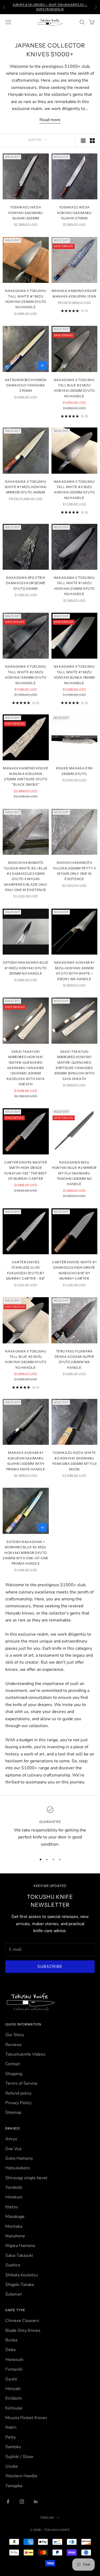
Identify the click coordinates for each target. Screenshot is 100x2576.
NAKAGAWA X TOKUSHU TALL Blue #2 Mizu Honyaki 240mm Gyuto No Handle (26, 1359)
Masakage (15, 2217)
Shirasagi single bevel (26, 2178)
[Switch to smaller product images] (92, 141)
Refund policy (18, 2093)
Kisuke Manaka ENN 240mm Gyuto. (74, 771)
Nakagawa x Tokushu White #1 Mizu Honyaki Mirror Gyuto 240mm (26, 487)
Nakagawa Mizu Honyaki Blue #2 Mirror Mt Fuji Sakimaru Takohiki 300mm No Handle (74, 1173)
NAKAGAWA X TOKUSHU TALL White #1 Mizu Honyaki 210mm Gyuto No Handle (74, 586)
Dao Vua (13, 2149)
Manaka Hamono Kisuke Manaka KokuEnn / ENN (74, 293)
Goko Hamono (19, 2158)
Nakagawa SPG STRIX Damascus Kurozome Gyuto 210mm (26, 583)
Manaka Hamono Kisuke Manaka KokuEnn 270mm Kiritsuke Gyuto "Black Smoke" (26, 776)
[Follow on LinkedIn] (36, 2502)
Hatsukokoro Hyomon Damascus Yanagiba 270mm (26, 385)
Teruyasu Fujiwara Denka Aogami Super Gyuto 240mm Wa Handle (74, 1359)
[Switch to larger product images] (83, 141)
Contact (13, 2064)
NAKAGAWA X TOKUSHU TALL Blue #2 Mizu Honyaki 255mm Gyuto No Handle (74, 388)
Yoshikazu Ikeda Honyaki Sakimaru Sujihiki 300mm (26, 213)
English (47, 2518)
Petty (11, 2437)
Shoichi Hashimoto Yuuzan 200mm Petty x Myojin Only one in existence (74, 871)
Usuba (11, 2466)
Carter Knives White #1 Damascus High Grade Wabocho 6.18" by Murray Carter (74, 1270)
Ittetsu (12, 2207)
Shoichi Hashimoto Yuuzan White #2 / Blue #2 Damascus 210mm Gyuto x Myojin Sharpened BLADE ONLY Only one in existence (26, 876)
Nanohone (15, 2236)
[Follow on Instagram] (22, 2502)
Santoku (13, 2447)
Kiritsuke (14, 2408)
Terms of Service (21, 2083)
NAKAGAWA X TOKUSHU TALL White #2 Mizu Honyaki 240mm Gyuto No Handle (26, 675)
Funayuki (14, 2369)
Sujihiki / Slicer (19, 2457)
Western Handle (21, 2476)
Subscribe (50, 1966)
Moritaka (14, 2226)
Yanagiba (14, 2486)
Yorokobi (14, 2187)
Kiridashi (14, 2398)
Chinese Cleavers (22, 2321)
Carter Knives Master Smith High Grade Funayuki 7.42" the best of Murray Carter (26, 1170)
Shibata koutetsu (22, 2275)
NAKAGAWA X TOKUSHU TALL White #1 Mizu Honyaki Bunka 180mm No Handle (74, 675)
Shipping (14, 2074)
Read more (50, 120)
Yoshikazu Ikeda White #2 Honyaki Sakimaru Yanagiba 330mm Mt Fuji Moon (74, 1461)
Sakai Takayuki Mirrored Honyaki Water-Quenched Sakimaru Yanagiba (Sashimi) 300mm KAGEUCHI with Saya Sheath (26, 1068)
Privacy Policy (18, 2103)
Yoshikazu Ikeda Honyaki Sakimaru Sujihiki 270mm (74, 213)
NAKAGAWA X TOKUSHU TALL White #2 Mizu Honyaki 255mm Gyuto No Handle (74, 490)
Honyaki (13, 2389)
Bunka (11, 2340)
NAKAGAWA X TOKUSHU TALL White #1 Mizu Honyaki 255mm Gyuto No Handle (26, 299)
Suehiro (13, 2265)
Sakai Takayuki (19, 2256)
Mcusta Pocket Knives (26, 2418)
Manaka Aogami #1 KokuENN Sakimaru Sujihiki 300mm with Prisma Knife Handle (26, 1461)
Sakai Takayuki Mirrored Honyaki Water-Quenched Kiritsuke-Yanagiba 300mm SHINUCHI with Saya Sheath (74, 1065)
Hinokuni (14, 2197)
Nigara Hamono (20, 2246)
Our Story (15, 2035)
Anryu (11, 2139)
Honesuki (14, 2360)
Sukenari (14, 2294)
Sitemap (13, 2112)
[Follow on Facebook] (8, 2502)
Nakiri (11, 2427)
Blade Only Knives (23, 2330)
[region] (50, 1827)
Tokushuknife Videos (25, 2054)
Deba (10, 2350)
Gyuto (11, 2379)
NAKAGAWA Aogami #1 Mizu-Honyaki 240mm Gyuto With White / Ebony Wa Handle (74, 971)
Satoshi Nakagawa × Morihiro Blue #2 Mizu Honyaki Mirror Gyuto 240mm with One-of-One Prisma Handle (26, 1553)
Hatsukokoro (18, 2168)
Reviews (14, 2045)
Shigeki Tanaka (20, 2285)
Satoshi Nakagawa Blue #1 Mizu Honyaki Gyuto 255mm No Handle (26, 968)
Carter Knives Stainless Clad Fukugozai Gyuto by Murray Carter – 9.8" (26, 1270)
